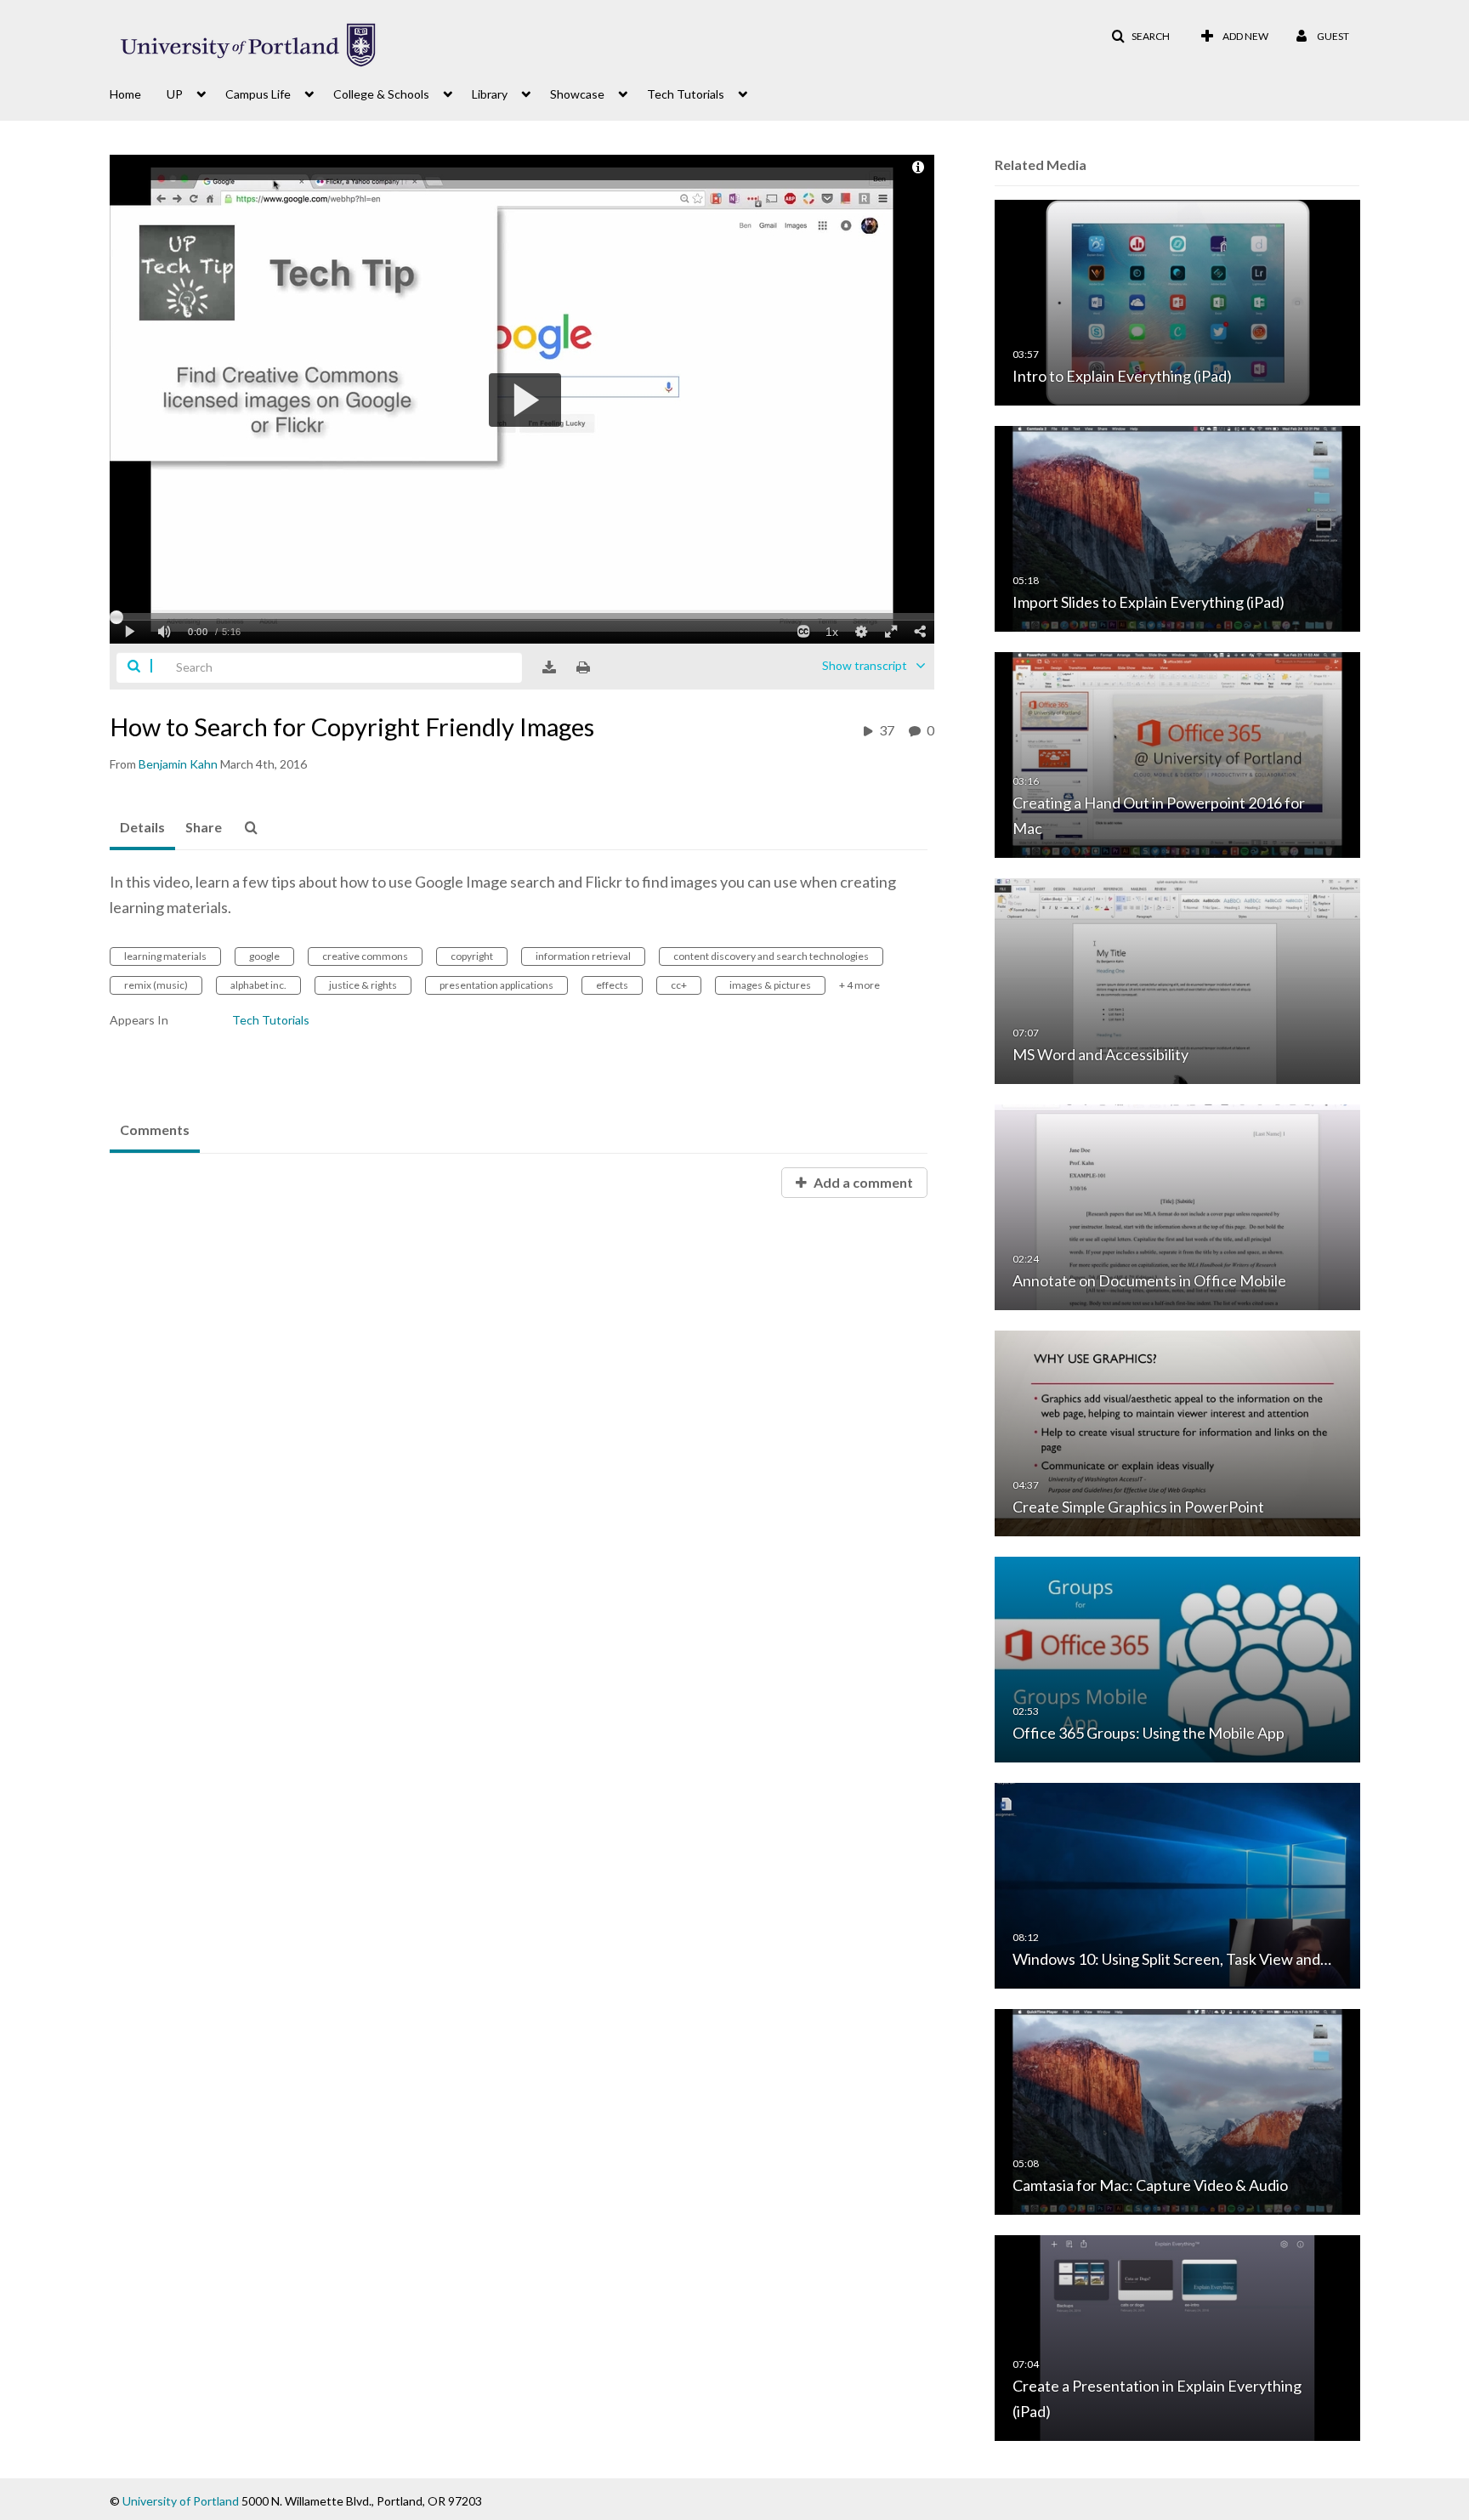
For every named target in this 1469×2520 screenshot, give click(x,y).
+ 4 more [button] (859, 985)
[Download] (549, 667)
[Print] (583, 667)
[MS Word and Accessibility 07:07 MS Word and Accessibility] (1177, 980)
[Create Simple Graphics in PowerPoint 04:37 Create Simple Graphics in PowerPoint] (1177, 1432)
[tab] (142, 828)
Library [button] (490, 94)
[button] (1140, 37)
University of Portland (181, 2501)
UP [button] (175, 94)
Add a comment (862, 1182)
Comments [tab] (155, 1129)
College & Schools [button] (381, 94)
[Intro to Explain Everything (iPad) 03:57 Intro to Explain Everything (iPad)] (1177, 301)
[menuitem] (138, 93)
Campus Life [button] (258, 94)
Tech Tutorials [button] (686, 94)
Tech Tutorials (271, 1020)
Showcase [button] (577, 94)
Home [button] (125, 94)
